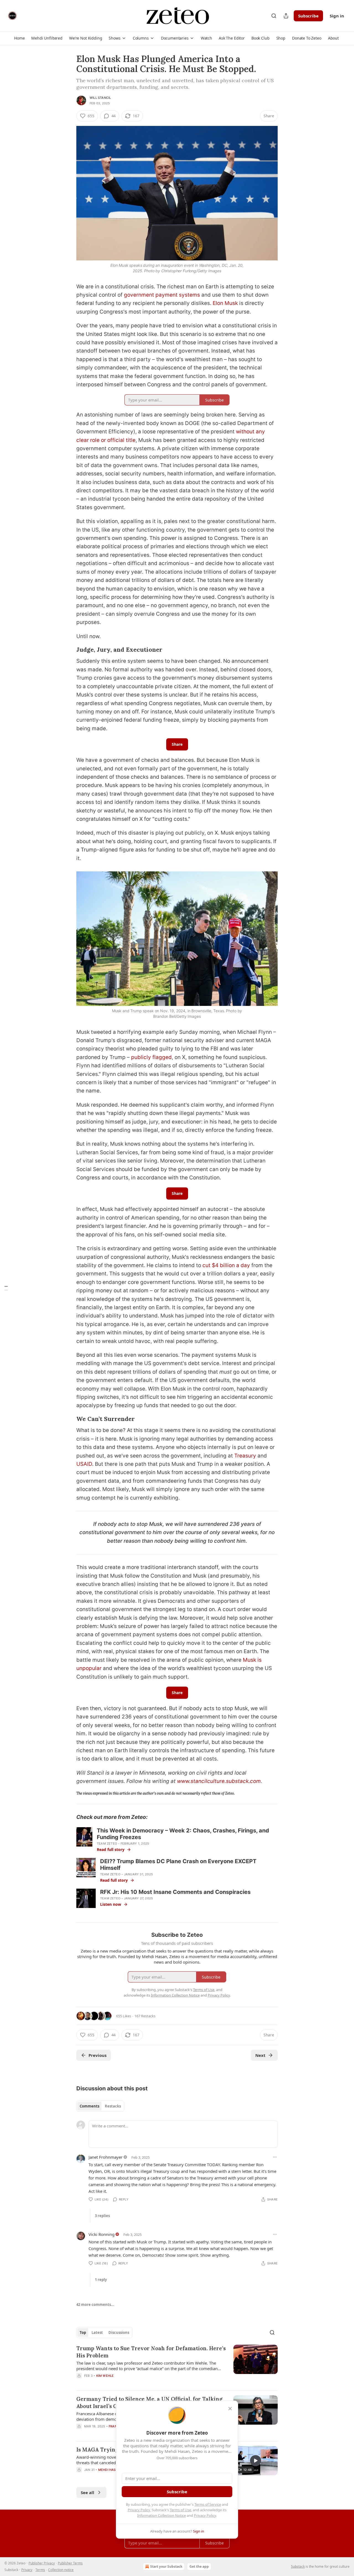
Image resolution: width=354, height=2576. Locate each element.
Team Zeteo (107, 1844)
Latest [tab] (97, 2332)
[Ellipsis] (275, 2157)
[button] (19, 38)
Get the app (199, 2566)
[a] (256, 2461)
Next (260, 2055)
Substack (298, 2566)
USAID (84, 1464)
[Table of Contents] (6, 1288)
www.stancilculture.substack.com (219, 1781)
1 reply (101, 2280)
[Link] (69, 650)
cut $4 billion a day (226, 1265)
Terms (40, 2570)
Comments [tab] (89, 2106)
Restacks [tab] (113, 2106)
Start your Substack (166, 2566)
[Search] (274, 16)
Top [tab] (83, 2332)
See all (88, 2492)
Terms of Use (180, 2510)
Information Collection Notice (162, 2515)
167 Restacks (145, 2016)
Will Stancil (100, 98)
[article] (177, 2365)
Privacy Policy (139, 2510)
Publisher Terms (70, 2563)
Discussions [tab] (119, 2332)
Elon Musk (225, 303)
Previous (97, 2055)
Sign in (337, 16)
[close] (230, 2409)
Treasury (245, 1456)
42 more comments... (95, 2305)
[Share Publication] (286, 16)
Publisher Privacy (42, 2563)
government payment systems (162, 295)
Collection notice (61, 2570)
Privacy (27, 2570)
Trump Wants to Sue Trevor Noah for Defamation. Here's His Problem (151, 2352)
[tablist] (100, 2106)
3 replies (102, 2216)
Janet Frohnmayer (106, 2157)
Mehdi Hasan (109, 2470)
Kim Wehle (105, 2376)
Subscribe (308, 16)
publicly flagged (151, 1057)
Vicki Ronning (101, 2234)
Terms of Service (208, 2504)
